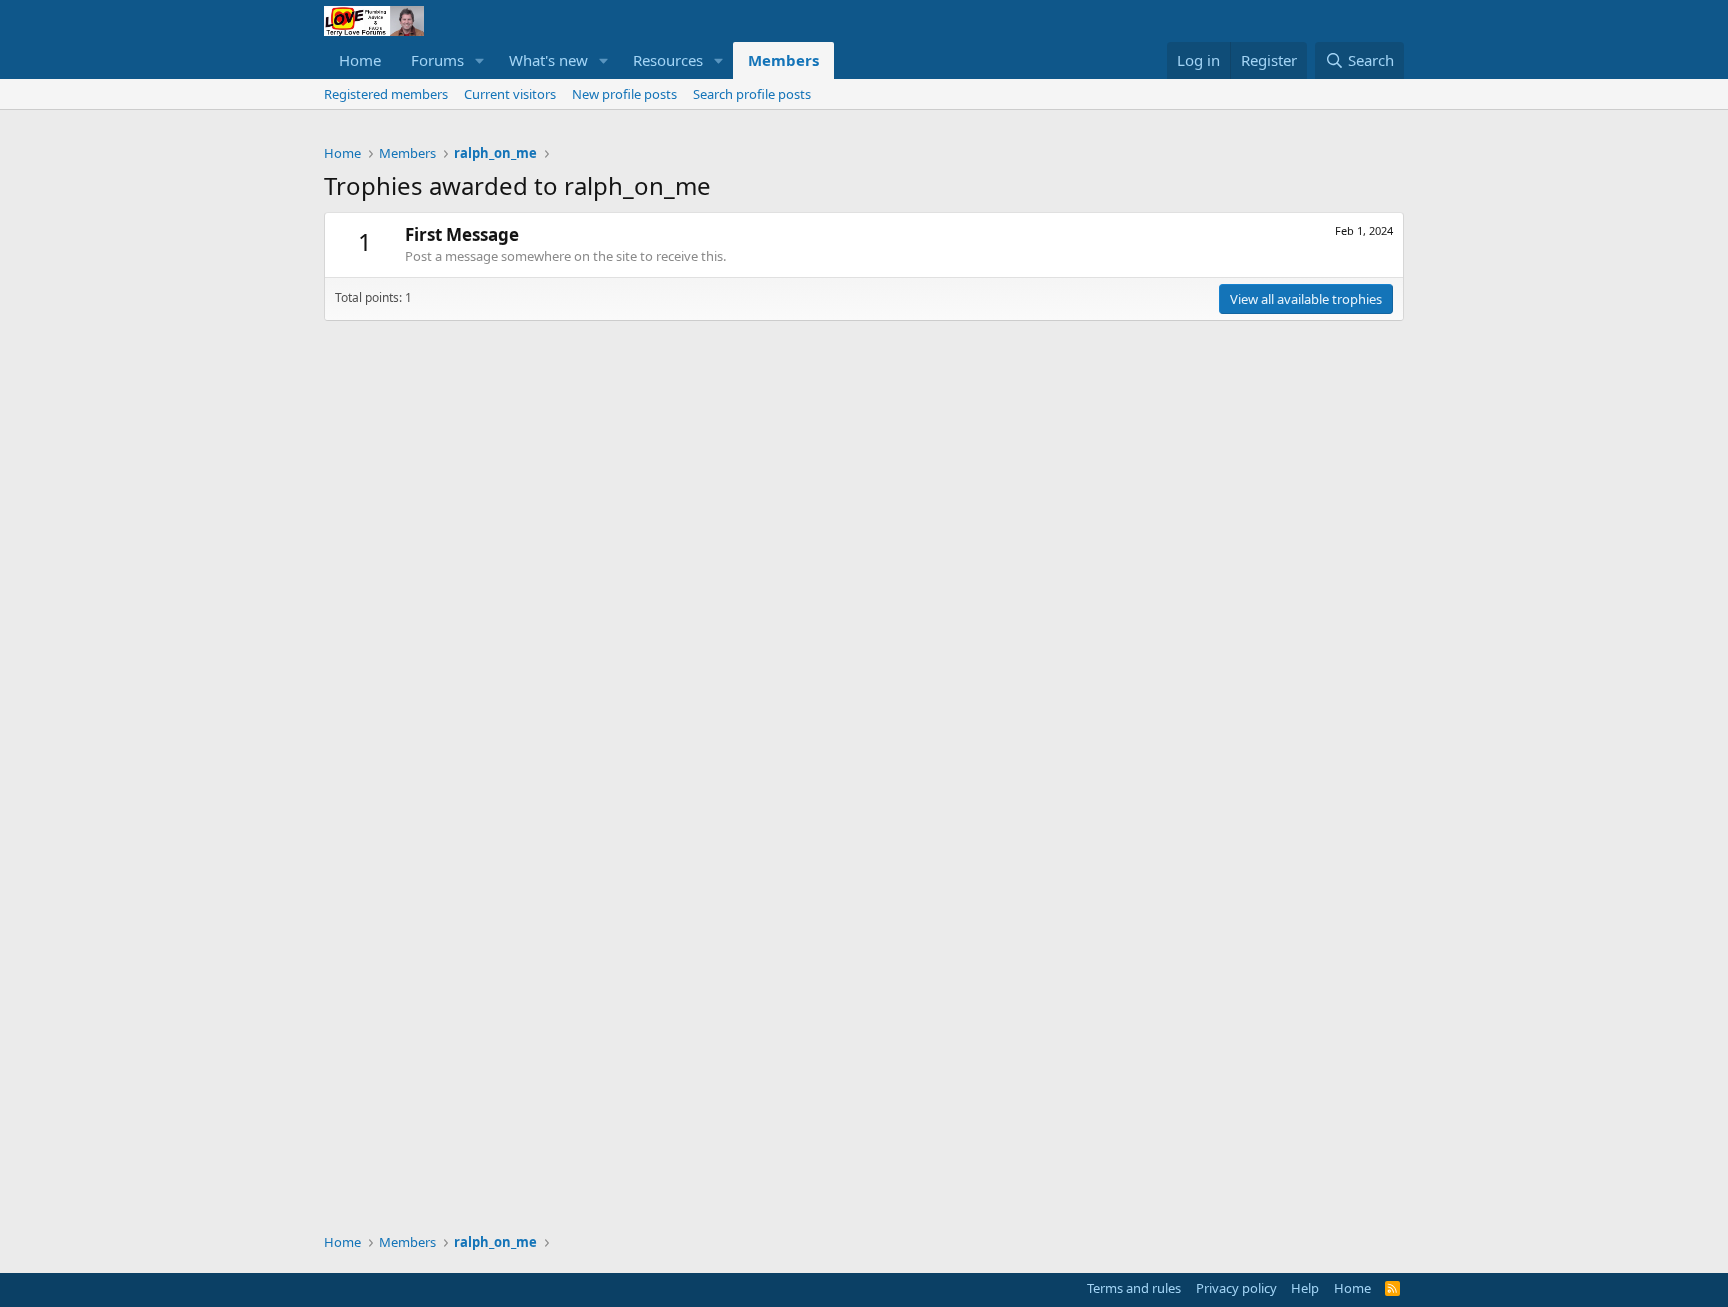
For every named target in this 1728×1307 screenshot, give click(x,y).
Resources (668, 60)
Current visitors (510, 94)
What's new (548, 60)
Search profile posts (752, 94)
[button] (480, 60)
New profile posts (624, 94)
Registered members (386, 94)
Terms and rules (1134, 1288)
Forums (437, 60)
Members (783, 60)
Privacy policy (1236, 1288)
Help (1305, 1288)
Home (360, 60)
